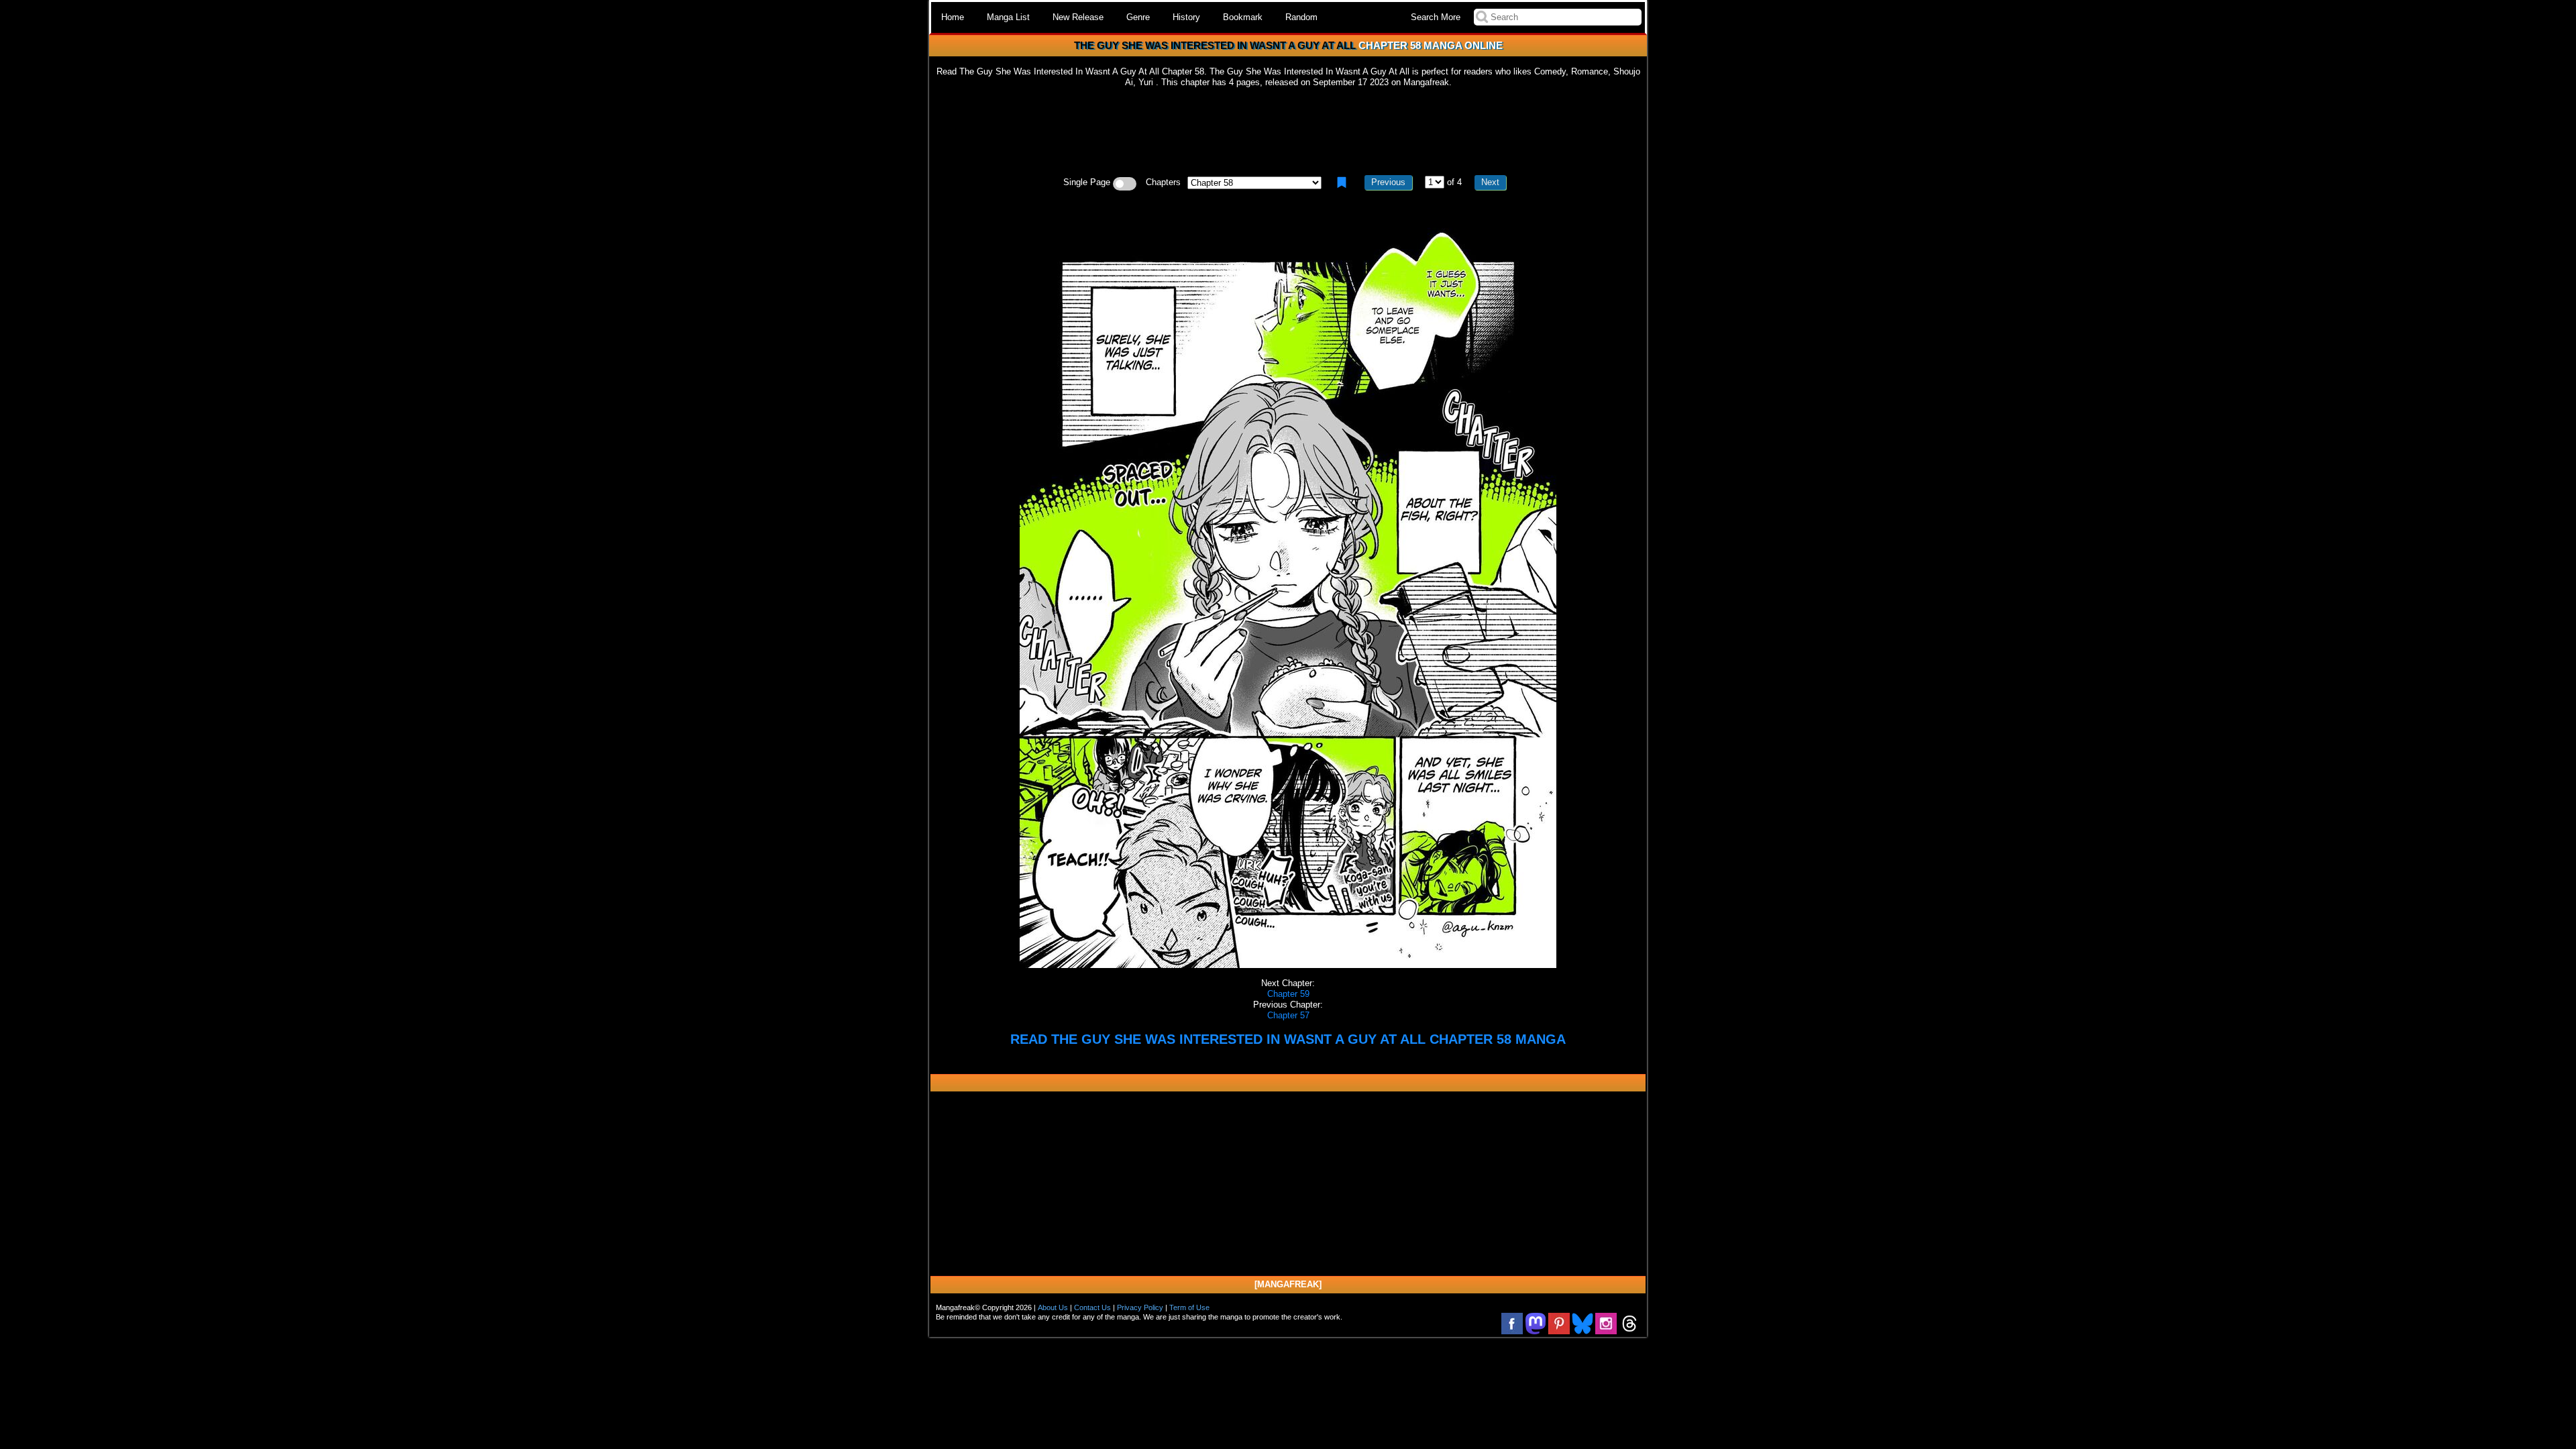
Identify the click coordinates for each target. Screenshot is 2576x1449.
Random (1301, 17)
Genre (1138, 17)
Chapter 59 (1288, 994)
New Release (1078, 17)
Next (1490, 182)
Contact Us (1092, 1307)
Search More (1436, 17)
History (1186, 17)
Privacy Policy (1140, 1307)
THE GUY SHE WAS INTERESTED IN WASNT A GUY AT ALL (1215, 45)
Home (953, 17)
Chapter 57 (1288, 1015)
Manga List (1008, 17)
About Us (1053, 1307)
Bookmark (1243, 17)
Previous (1388, 182)
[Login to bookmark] (1342, 182)
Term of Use (1189, 1307)
